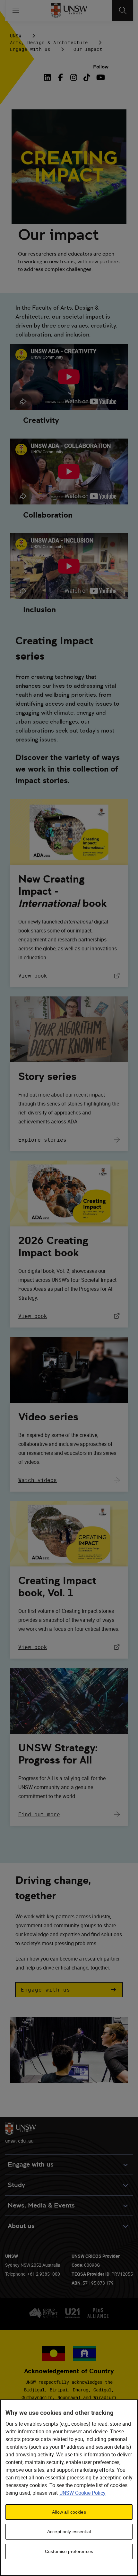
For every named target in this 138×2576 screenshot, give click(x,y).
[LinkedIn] (48, 77)
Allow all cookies (69, 2512)
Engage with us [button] (31, 2164)
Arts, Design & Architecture (49, 42)
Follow (101, 67)
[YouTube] (100, 77)
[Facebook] (60, 77)
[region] (69, 2488)
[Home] (69, 11)
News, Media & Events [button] (41, 2205)
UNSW (16, 36)
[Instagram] (74, 77)
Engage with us (30, 49)
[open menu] (16, 11)
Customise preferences (69, 2551)
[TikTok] (87, 77)
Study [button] (16, 2185)
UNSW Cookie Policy (82, 2493)
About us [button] (21, 2226)
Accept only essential (69, 2532)
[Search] (123, 11)
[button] (69, 1990)
